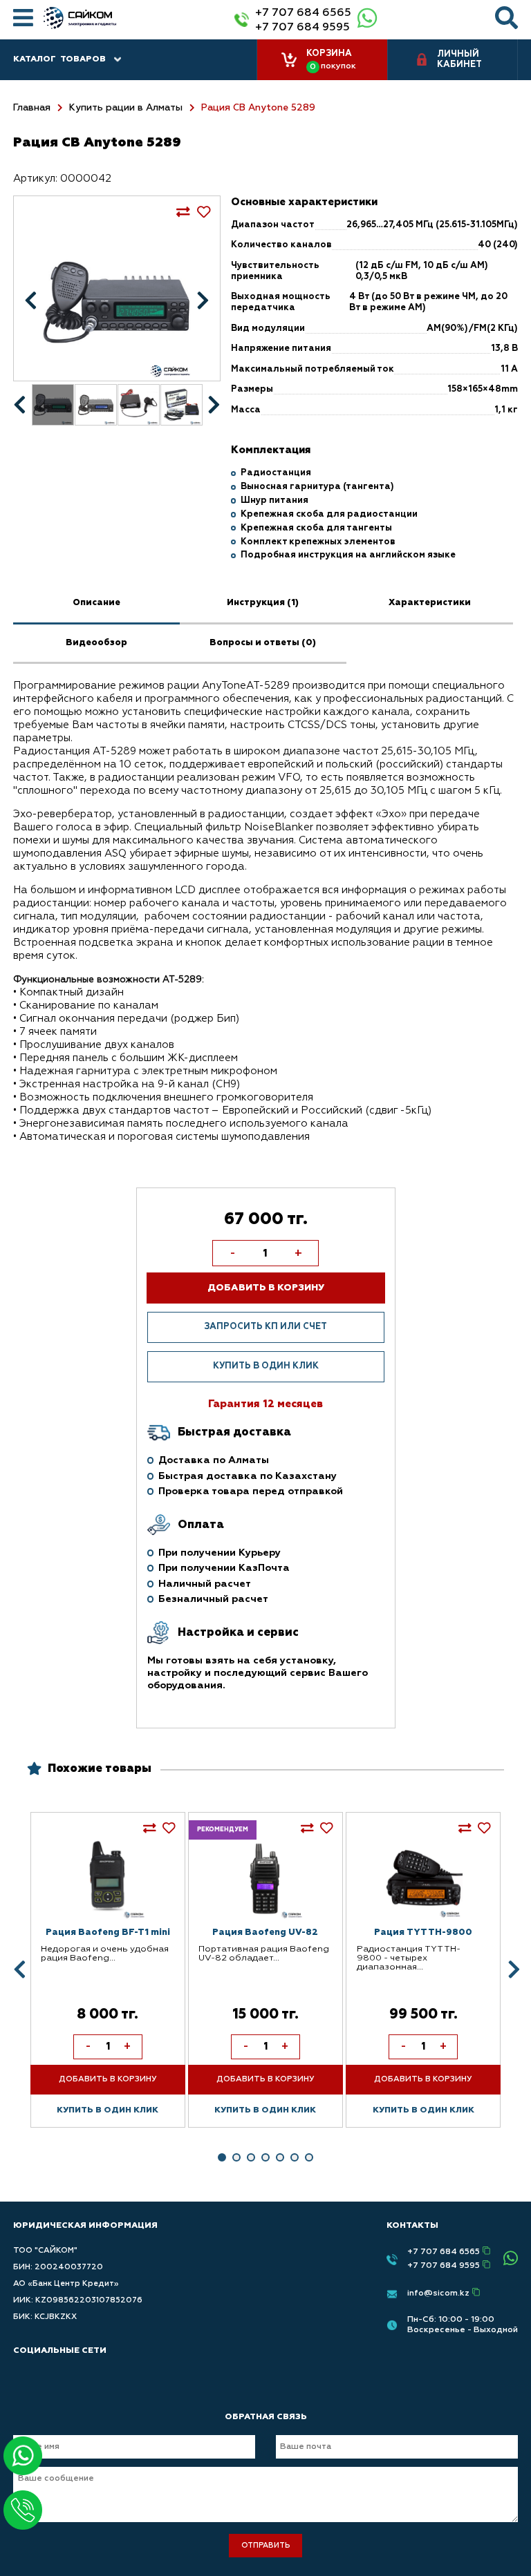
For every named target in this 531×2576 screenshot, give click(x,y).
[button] (222, 2157)
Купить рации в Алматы (126, 108)
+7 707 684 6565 (303, 13)
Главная (32, 108)
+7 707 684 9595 (302, 27)
